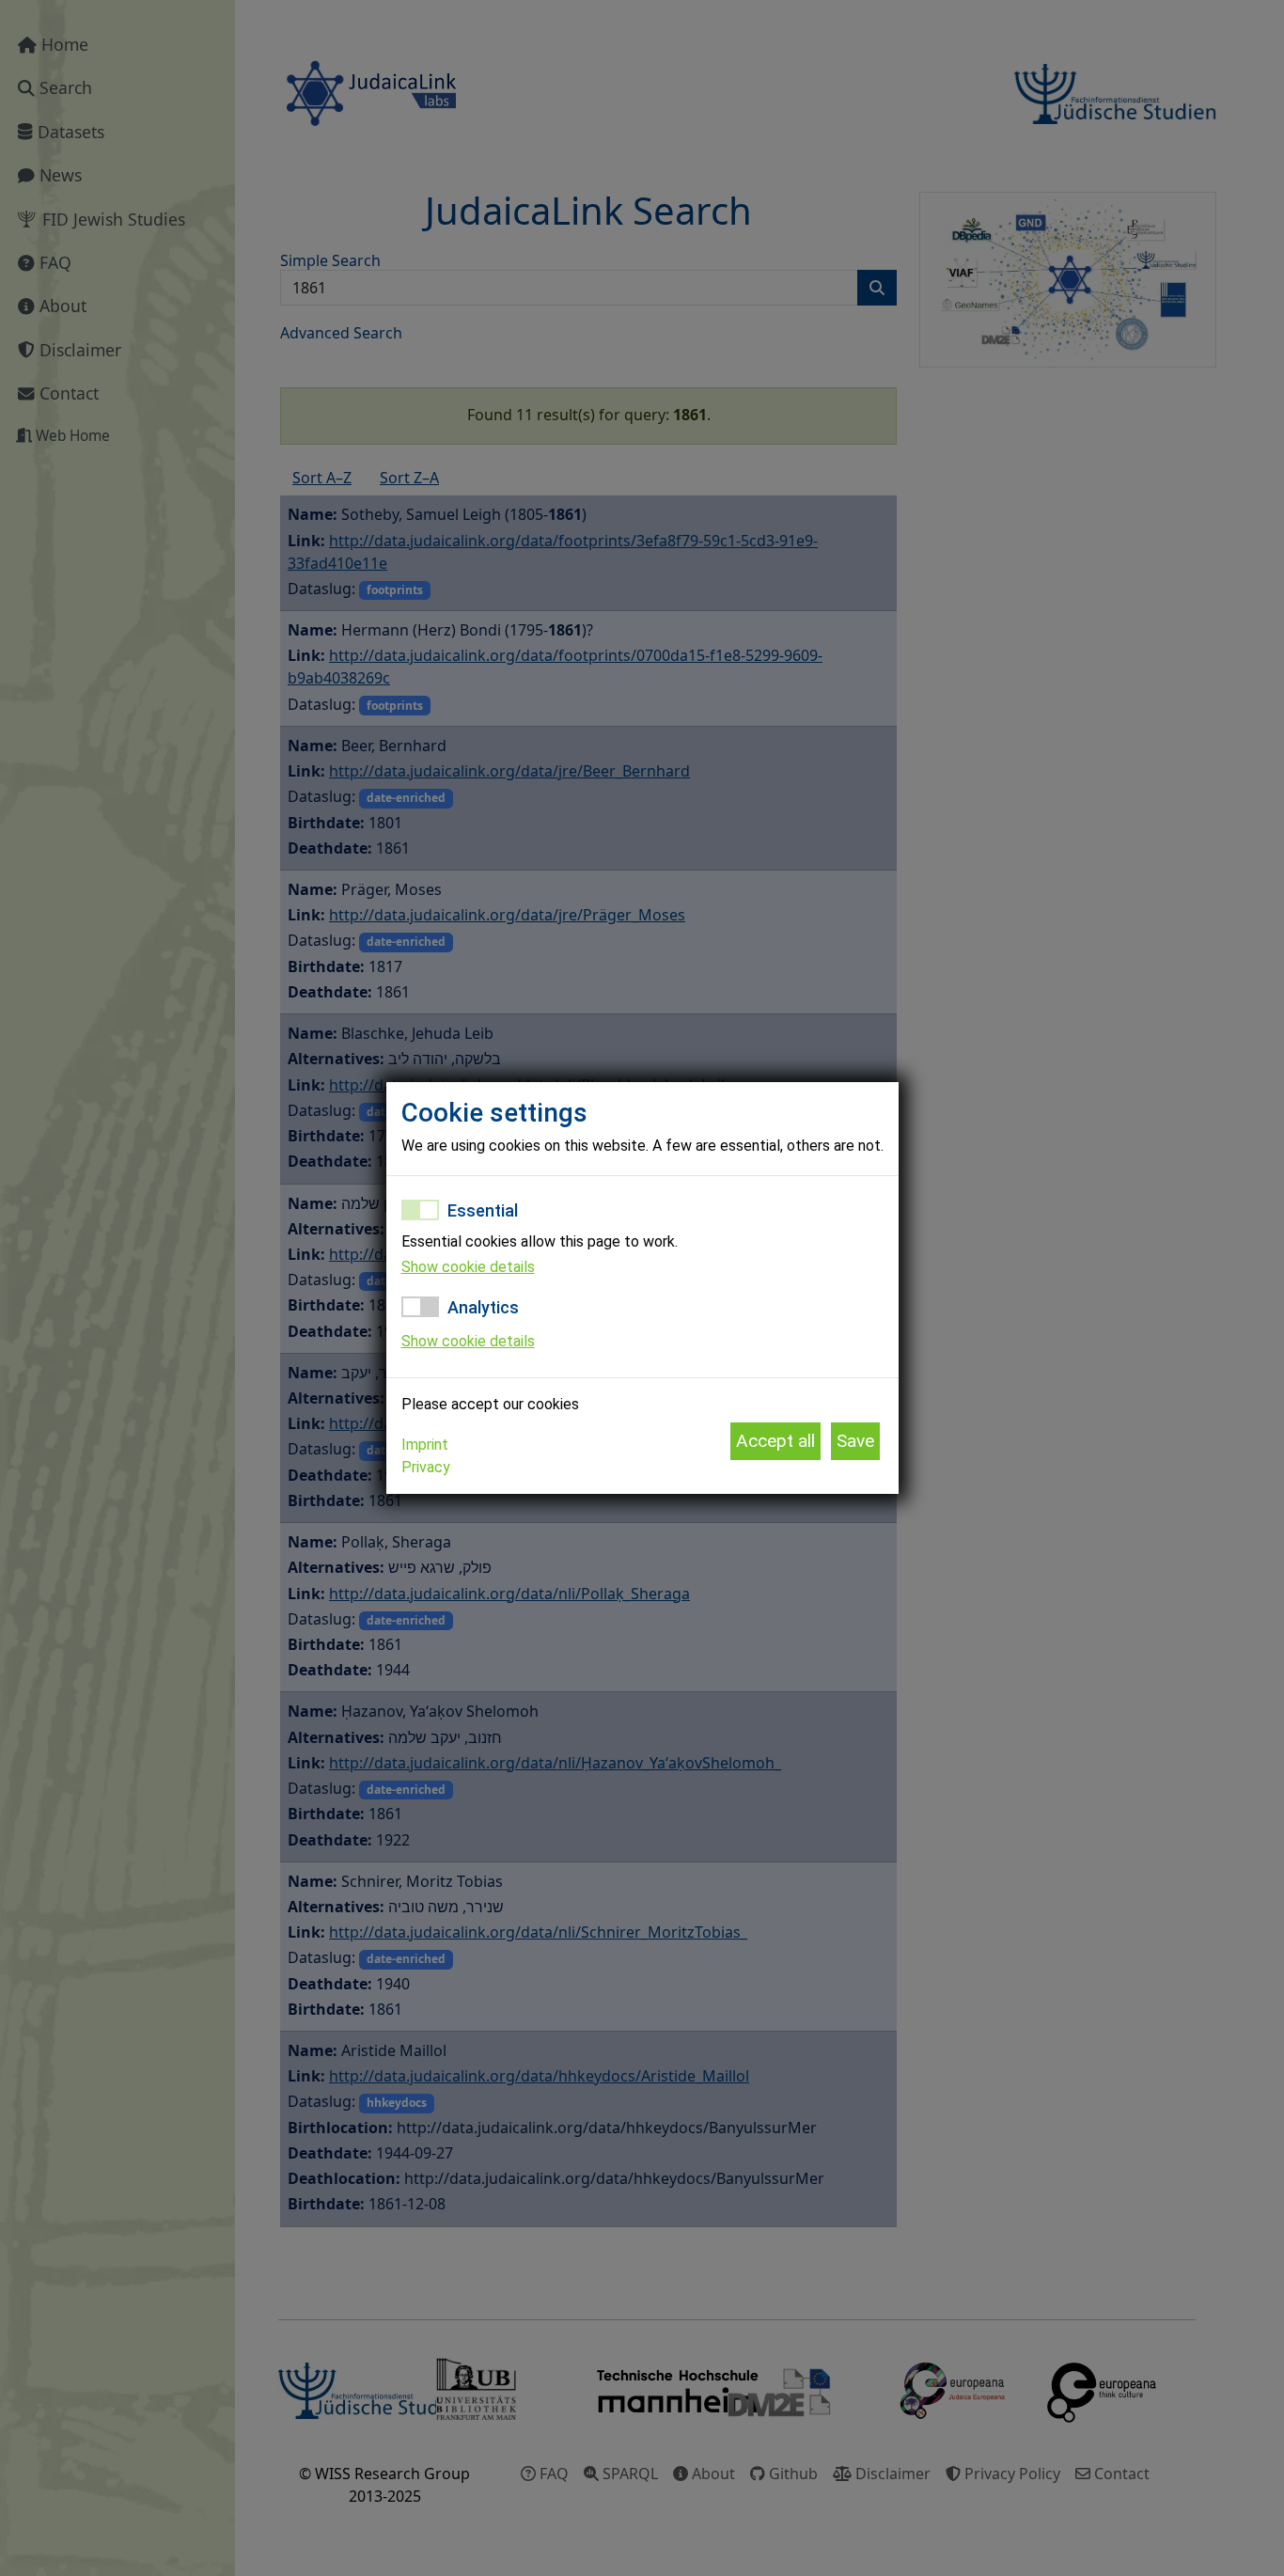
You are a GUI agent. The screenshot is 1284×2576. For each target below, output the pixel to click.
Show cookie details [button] (468, 1267)
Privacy (426, 1467)
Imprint (425, 1445)
